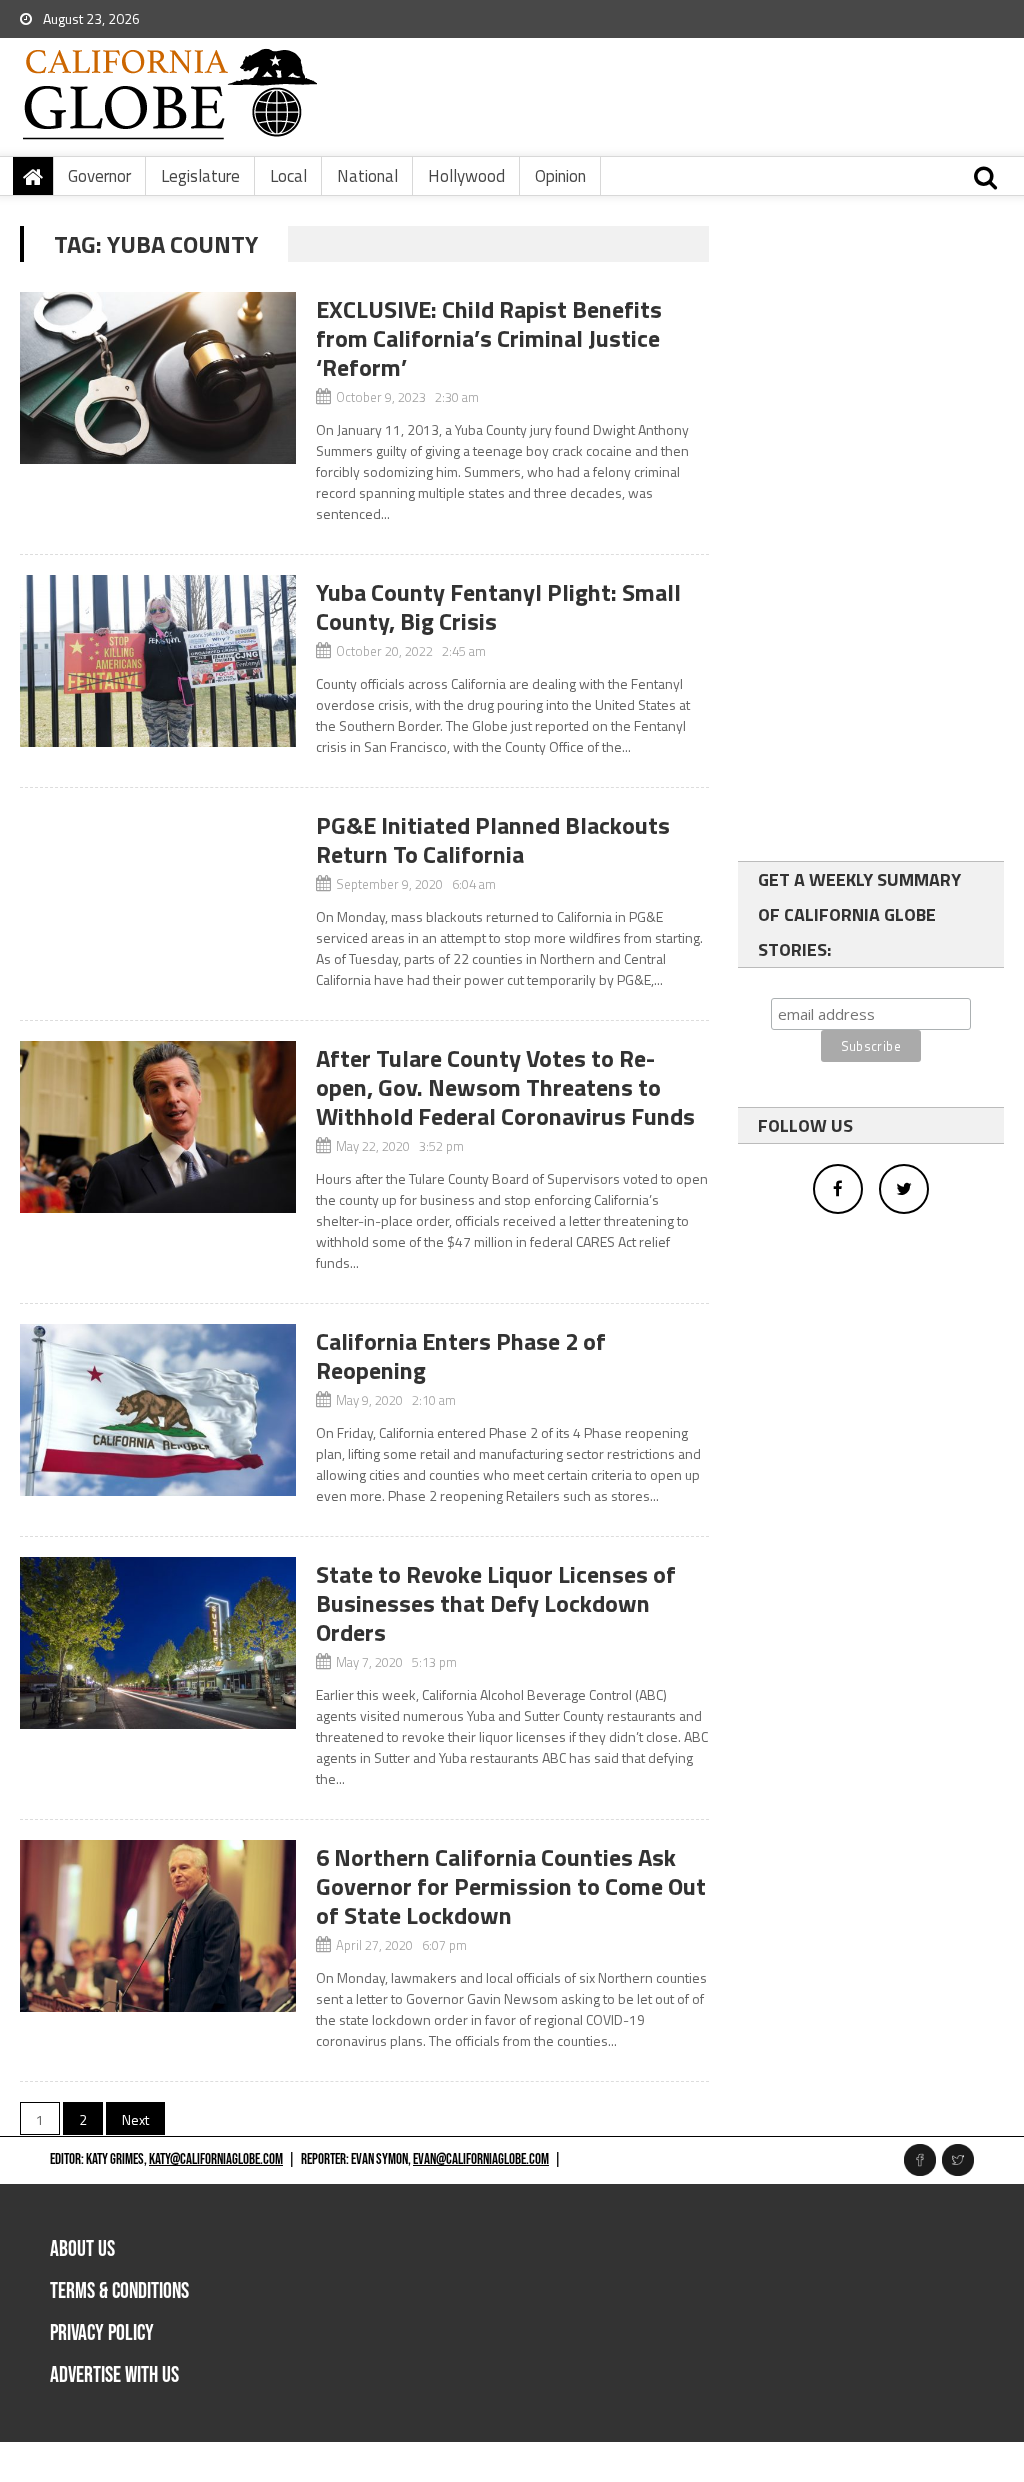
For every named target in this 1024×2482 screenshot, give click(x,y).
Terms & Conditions (119, 2291)
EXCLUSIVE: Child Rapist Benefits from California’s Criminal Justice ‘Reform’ (489, 338)
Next (135, 2119)
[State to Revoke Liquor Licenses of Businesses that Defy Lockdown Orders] (157, 1643)
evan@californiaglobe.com (481, 2159)
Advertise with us (114, 2375)
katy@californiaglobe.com (216, 2159)
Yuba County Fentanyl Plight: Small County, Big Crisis (498, 606)
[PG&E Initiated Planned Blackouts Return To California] (157, 818)
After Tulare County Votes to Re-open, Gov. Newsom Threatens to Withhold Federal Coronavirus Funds (505, 1087)
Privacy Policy (102, 2333)
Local (288, 176)
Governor (99, 176)
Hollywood (466, 176)
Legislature (200, 176)
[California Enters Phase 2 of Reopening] (157, 1410)
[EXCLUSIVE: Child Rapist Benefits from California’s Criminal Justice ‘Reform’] (157, 378)
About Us (82, 2249)
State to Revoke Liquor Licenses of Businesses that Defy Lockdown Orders (496, 1603)
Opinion (560, 176)
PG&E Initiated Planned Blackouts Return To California (493, 839)
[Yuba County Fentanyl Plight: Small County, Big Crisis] (157, 661)
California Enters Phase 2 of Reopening (461, 1355)
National (367, 176)
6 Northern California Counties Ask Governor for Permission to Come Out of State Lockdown (511, 1886)
